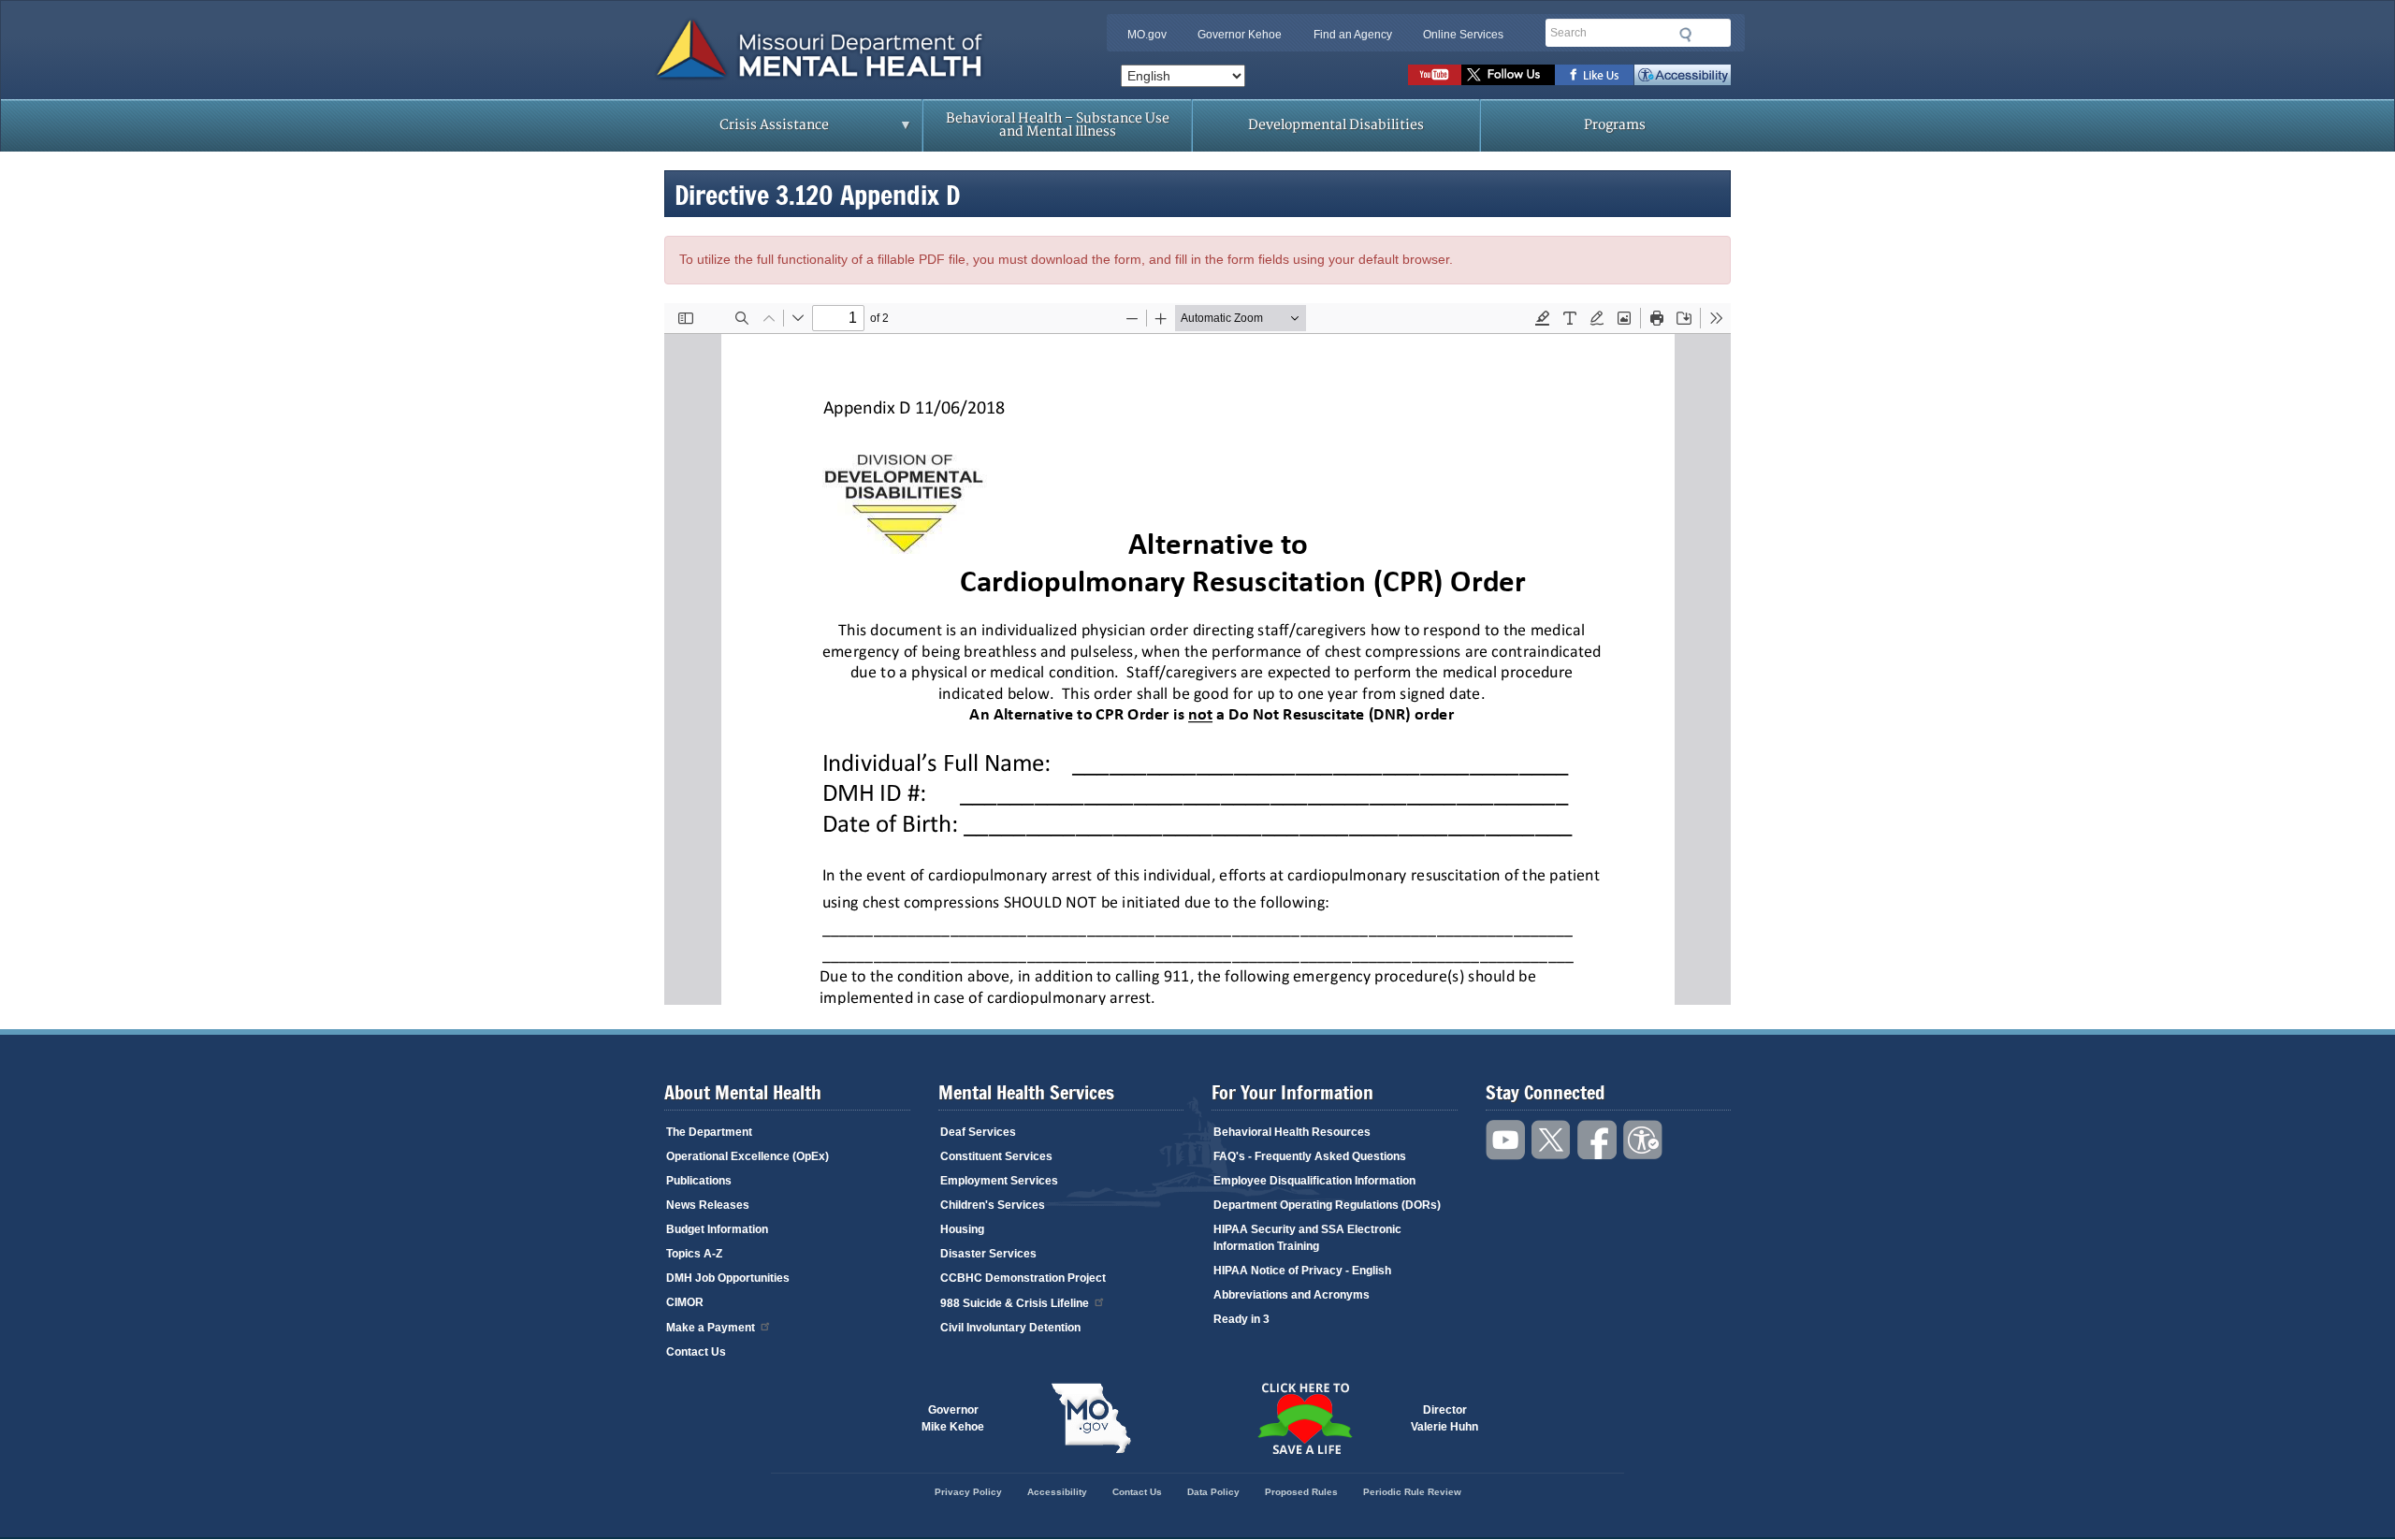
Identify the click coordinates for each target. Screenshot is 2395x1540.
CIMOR (685, 1302)
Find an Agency (1353, 35)
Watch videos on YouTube (1435, 75)
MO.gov (1147, 35)
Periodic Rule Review (1412, 1492)
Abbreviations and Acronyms (1292, 1295)
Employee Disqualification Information (1314, 1181)
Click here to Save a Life (1304, 1418)
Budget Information (717, 1229)
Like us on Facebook (1595, 75)
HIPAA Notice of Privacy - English (1302, 1271)
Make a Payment (711, 1328)
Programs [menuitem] (1615, 125)
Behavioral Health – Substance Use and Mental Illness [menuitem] (1058, 125)
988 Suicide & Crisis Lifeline (1015, 1303)
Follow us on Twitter (1508, 75)
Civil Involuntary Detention (1010, 1328)
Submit (1686, 35)
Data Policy (1213, 1492)
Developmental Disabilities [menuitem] (1336, 125)
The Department (709, 1132)
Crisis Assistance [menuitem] (737, 131)
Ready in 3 (1241, 1319)
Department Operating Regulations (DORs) (1327, 1205)
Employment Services (999, 1181)
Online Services (1463, 35)
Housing (962, 1229)
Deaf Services (978, 1132)
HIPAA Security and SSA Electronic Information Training (1307, 1238)
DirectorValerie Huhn (1444, 1418)
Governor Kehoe (1240, 35)
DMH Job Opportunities (728, 1278)
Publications (699, 1181)
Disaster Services (988, 1254)
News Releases (708, 1205)
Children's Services (993, 1205)
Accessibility (1683, 75)
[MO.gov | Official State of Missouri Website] (1091, 1418)
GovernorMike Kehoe (953, 1418)
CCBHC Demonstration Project (1023, 1278)
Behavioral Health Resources (1292, 1132)
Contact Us (696, 1352)
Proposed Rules (1301, 1492)
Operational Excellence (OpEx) (748, 1156)
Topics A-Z (694, 1254)
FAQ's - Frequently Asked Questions (1310, 1156)
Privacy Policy (968, 1492)
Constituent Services (996, 1156)
